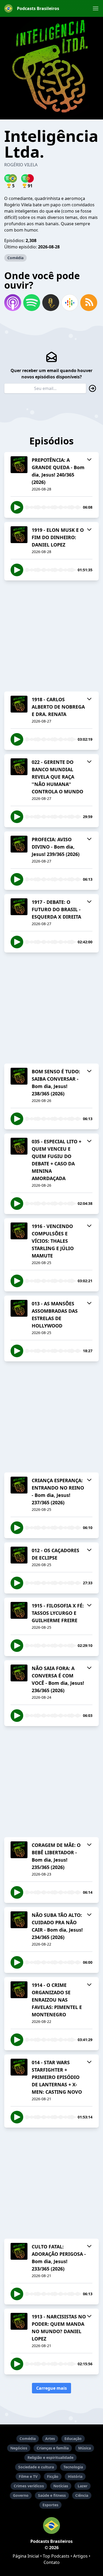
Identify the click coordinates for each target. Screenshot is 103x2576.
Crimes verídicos (29, 2486)
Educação (73, 2439)
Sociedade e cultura (36, 2467)
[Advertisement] (51, 636)
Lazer (83, 2486)
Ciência (82, 2495)
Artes (50, 2439)
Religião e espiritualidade (50, 2457)
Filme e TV (28, 2476)
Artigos (80, 2556)
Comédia (15, 258)
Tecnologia (73, 2467)
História (75, 2476)
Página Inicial (26, 2556)
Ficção (53, 2476)
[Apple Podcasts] (13, 303)
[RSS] (89, 303)
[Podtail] (51, 303)
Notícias (61, 2486)
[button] (96, 8)
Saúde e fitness (52, 2495)
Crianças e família (53, 2448)
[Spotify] (32, 303)
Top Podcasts (56, 2556)
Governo (21, 2495)
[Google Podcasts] (70, 303)
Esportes (50, 2505)
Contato (52, 2562)
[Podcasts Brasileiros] (51, 2525)
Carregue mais (51, 2388)
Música (85, 2448)
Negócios (19, 2448)
